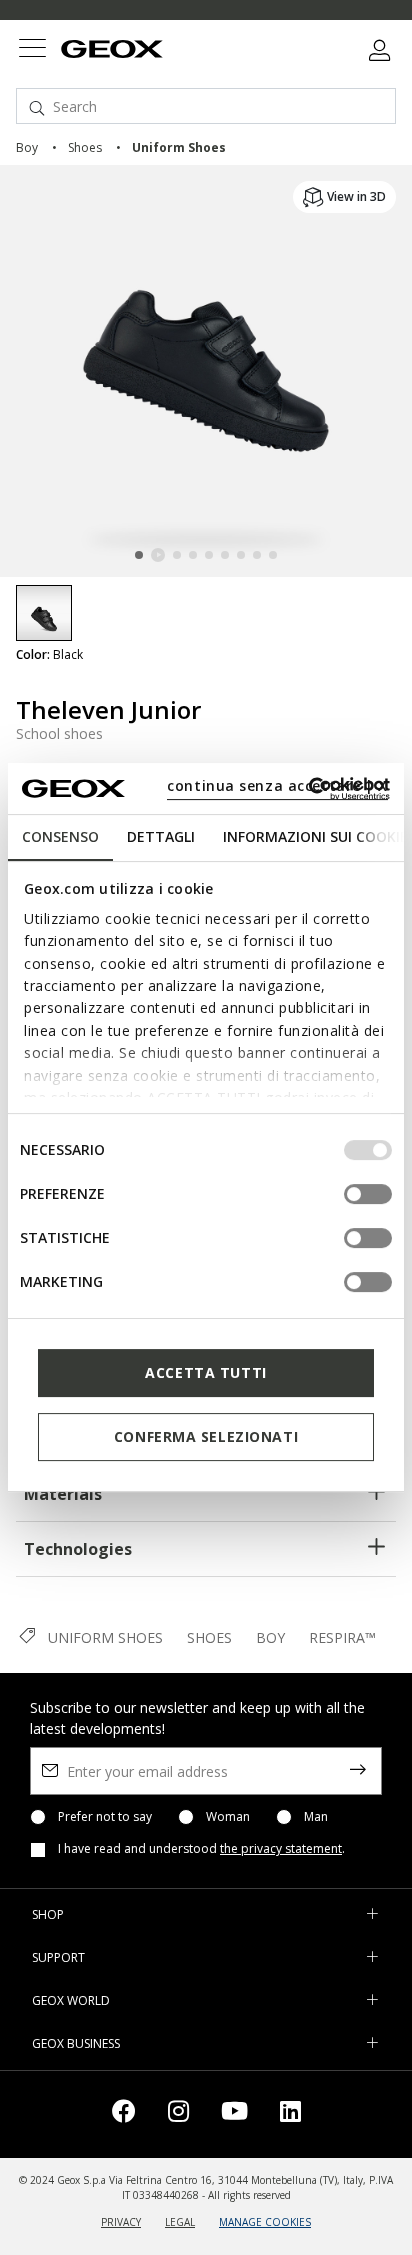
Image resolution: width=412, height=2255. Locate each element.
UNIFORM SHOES (105, 1637)
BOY (270, 1637)
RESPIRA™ (342, 1637)
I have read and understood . (201, 1849)
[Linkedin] (290, 2114)
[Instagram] (178, 2114)
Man (316, 1817)
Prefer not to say (105, 1817)
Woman (228, 1817)
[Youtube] (234, 2114)
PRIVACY (121, 2222)
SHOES (209, 1637)
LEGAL (180, 2222)
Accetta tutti (205, 1372)
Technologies (78, 1549)
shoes (85, 147)
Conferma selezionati (206, 1436)
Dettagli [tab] (161, 836)
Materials (63, 1494)
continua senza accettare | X (277, 785)
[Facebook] (124, 2114)
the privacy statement (281, 1848)
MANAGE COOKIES (265, 2222)
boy (27, 147)
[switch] (368, 1194)
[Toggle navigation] (32, 50)
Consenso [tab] (60, 836)
